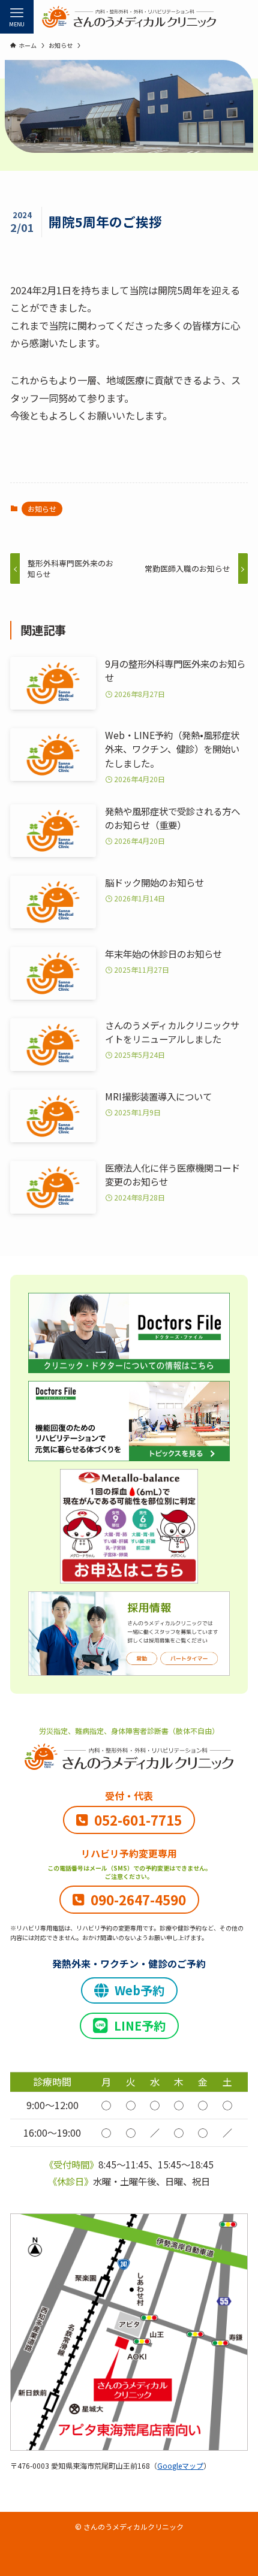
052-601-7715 (138, 1820)
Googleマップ (180, 2465)
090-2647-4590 (138, 1899)
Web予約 (139, 1990)
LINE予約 (140, 2025)
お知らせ (42, 509)
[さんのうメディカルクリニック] (129, 17)
